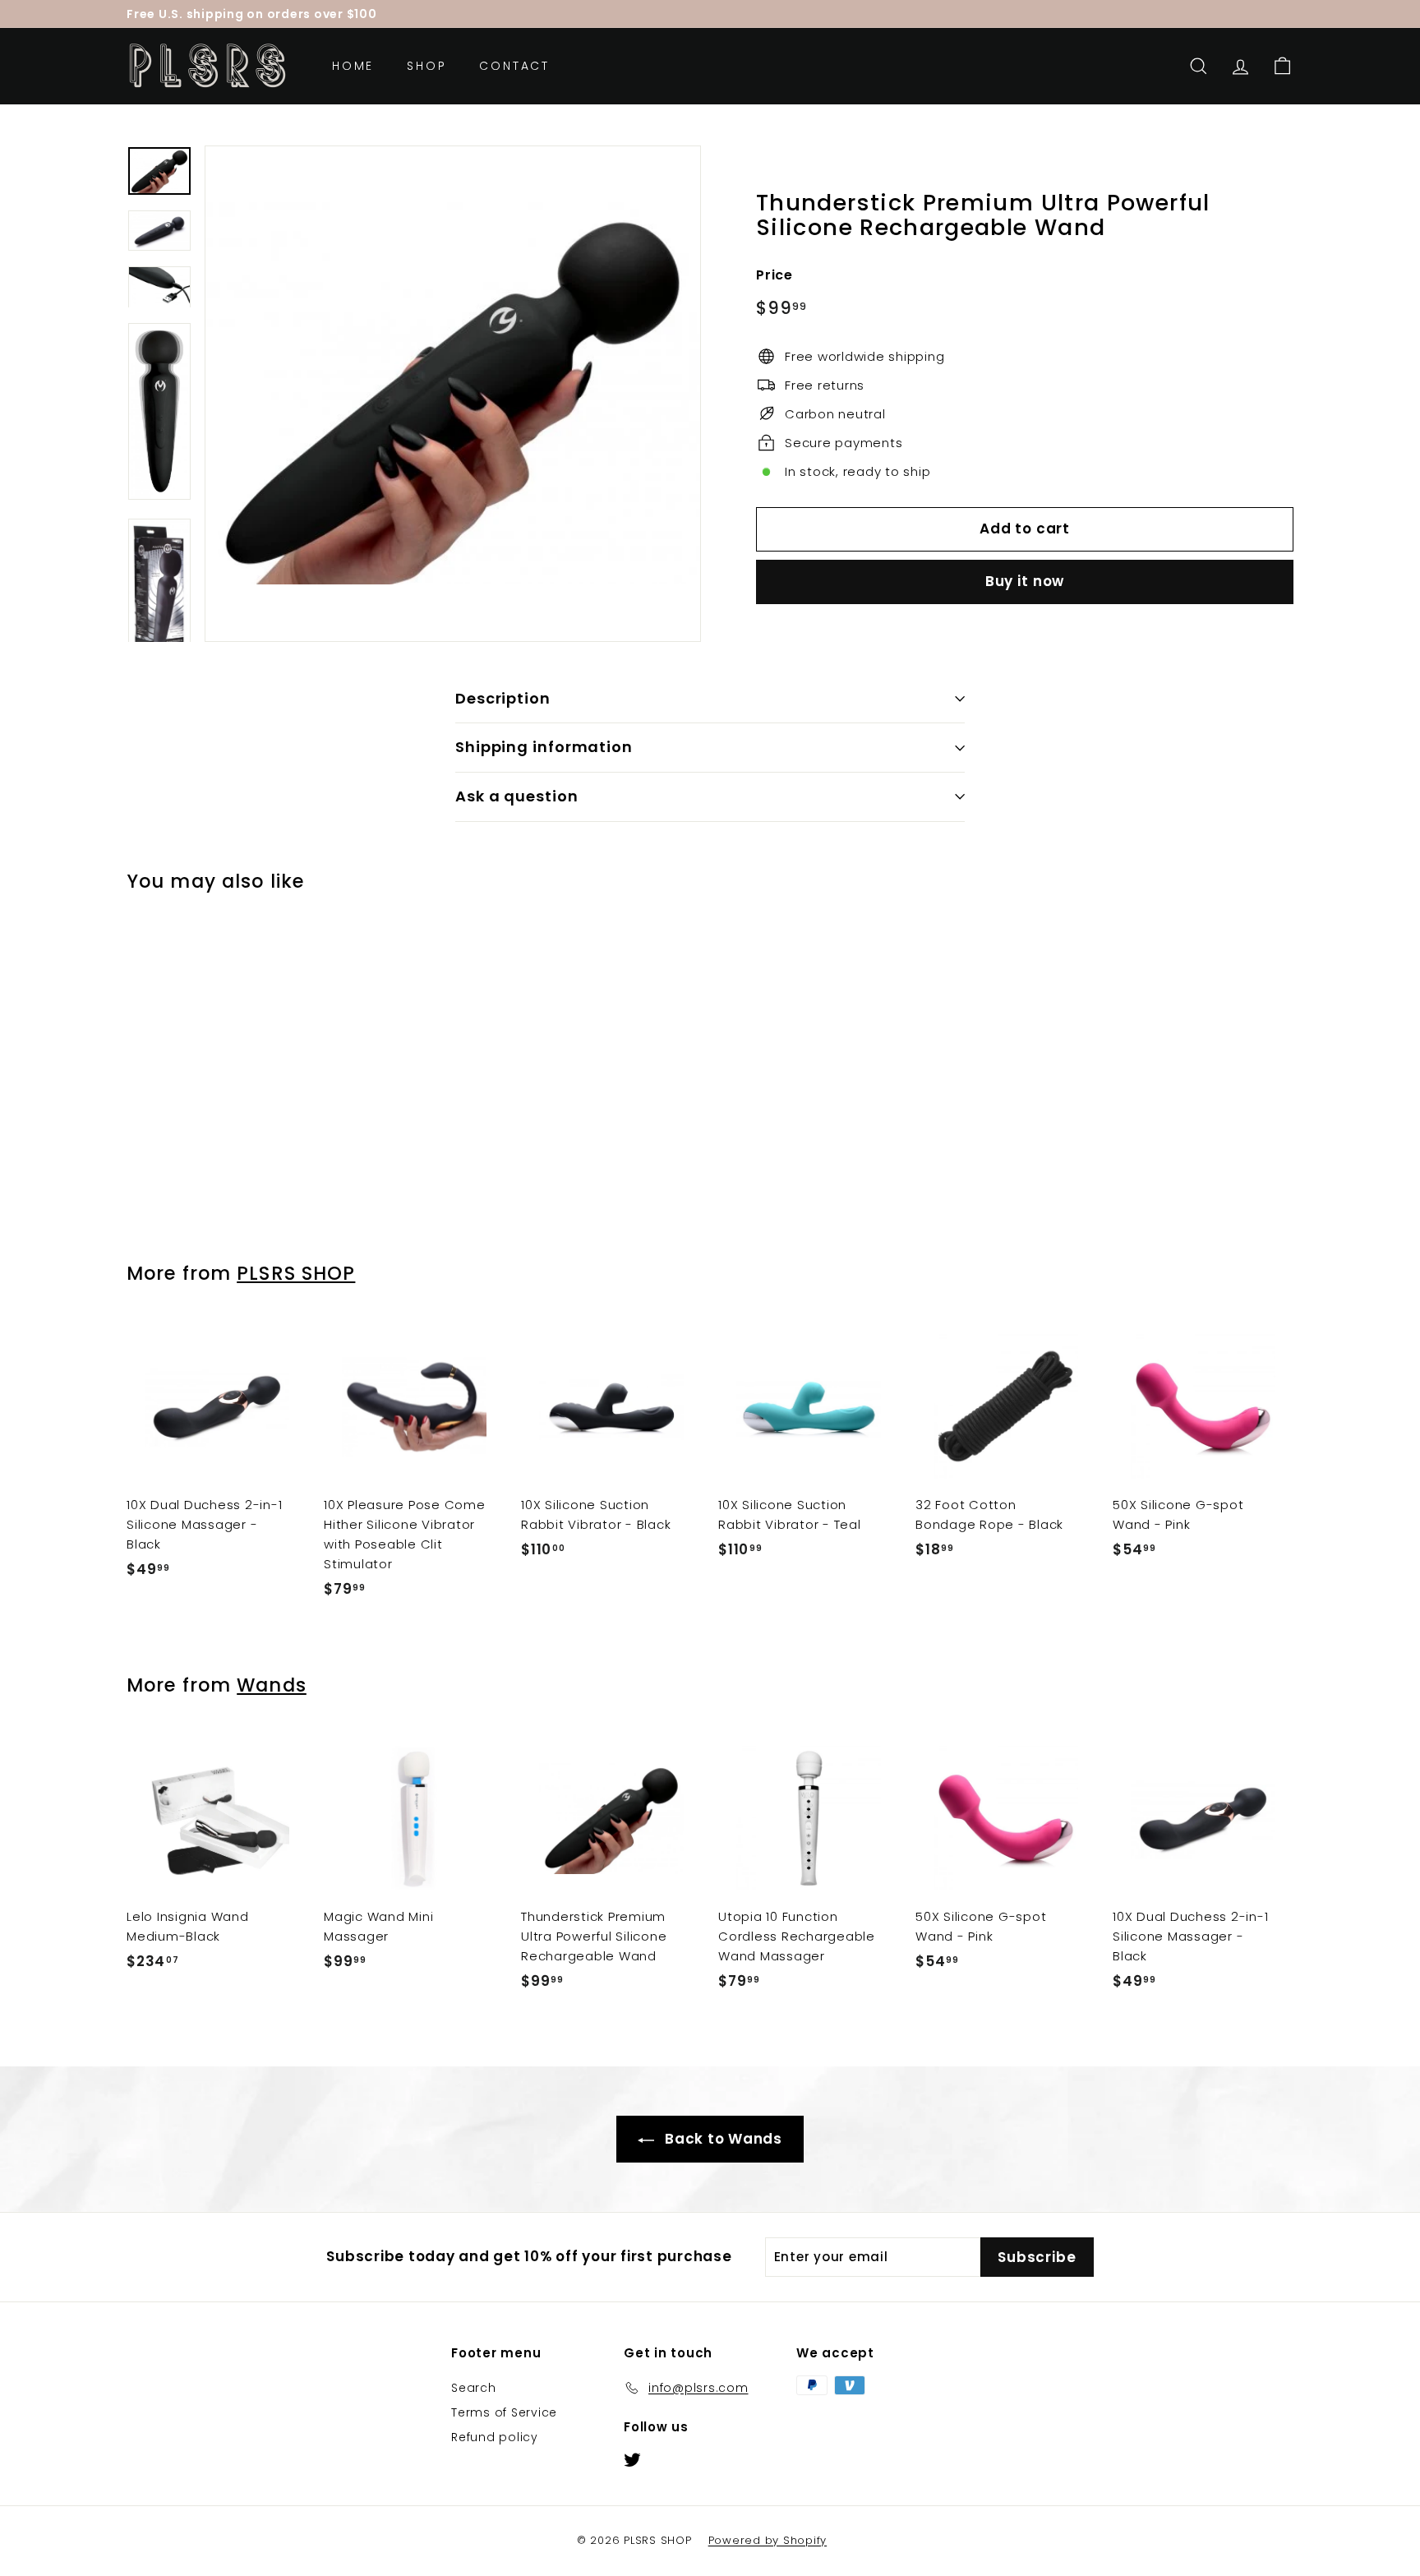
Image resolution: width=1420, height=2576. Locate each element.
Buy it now (1025, 580)
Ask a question (517, 796)
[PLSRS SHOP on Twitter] (632, 2459)
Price (775, 274)
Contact (514, 66)
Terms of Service (504, 2412)
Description (503, 698)
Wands (272, 1685)
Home (353, 66)
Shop (426, 66)
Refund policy (495, 2437)
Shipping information (544, 747)
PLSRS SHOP (296, 1273)
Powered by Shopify (768, 2540)
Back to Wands (722, 2139)
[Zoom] (453, 394)
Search (474, 2388)
